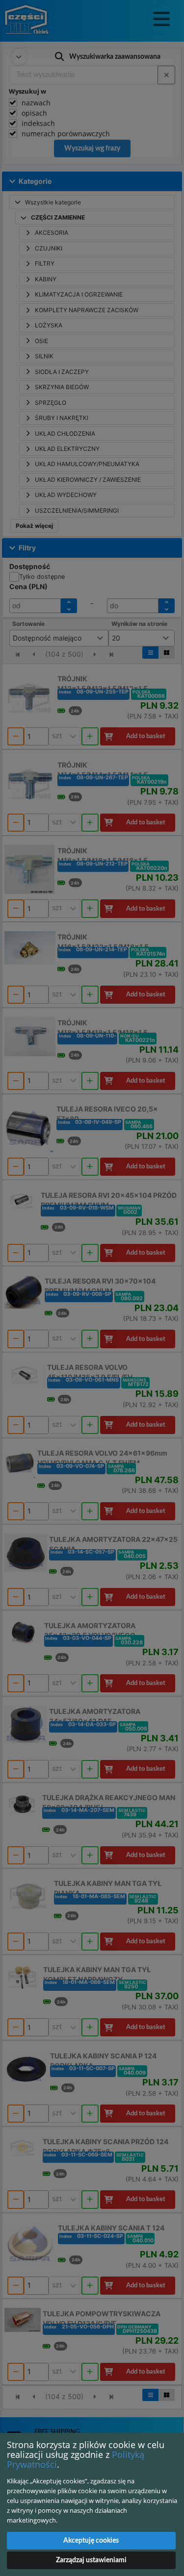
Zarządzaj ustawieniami (91, 2560)
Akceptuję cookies (91, 2541)
